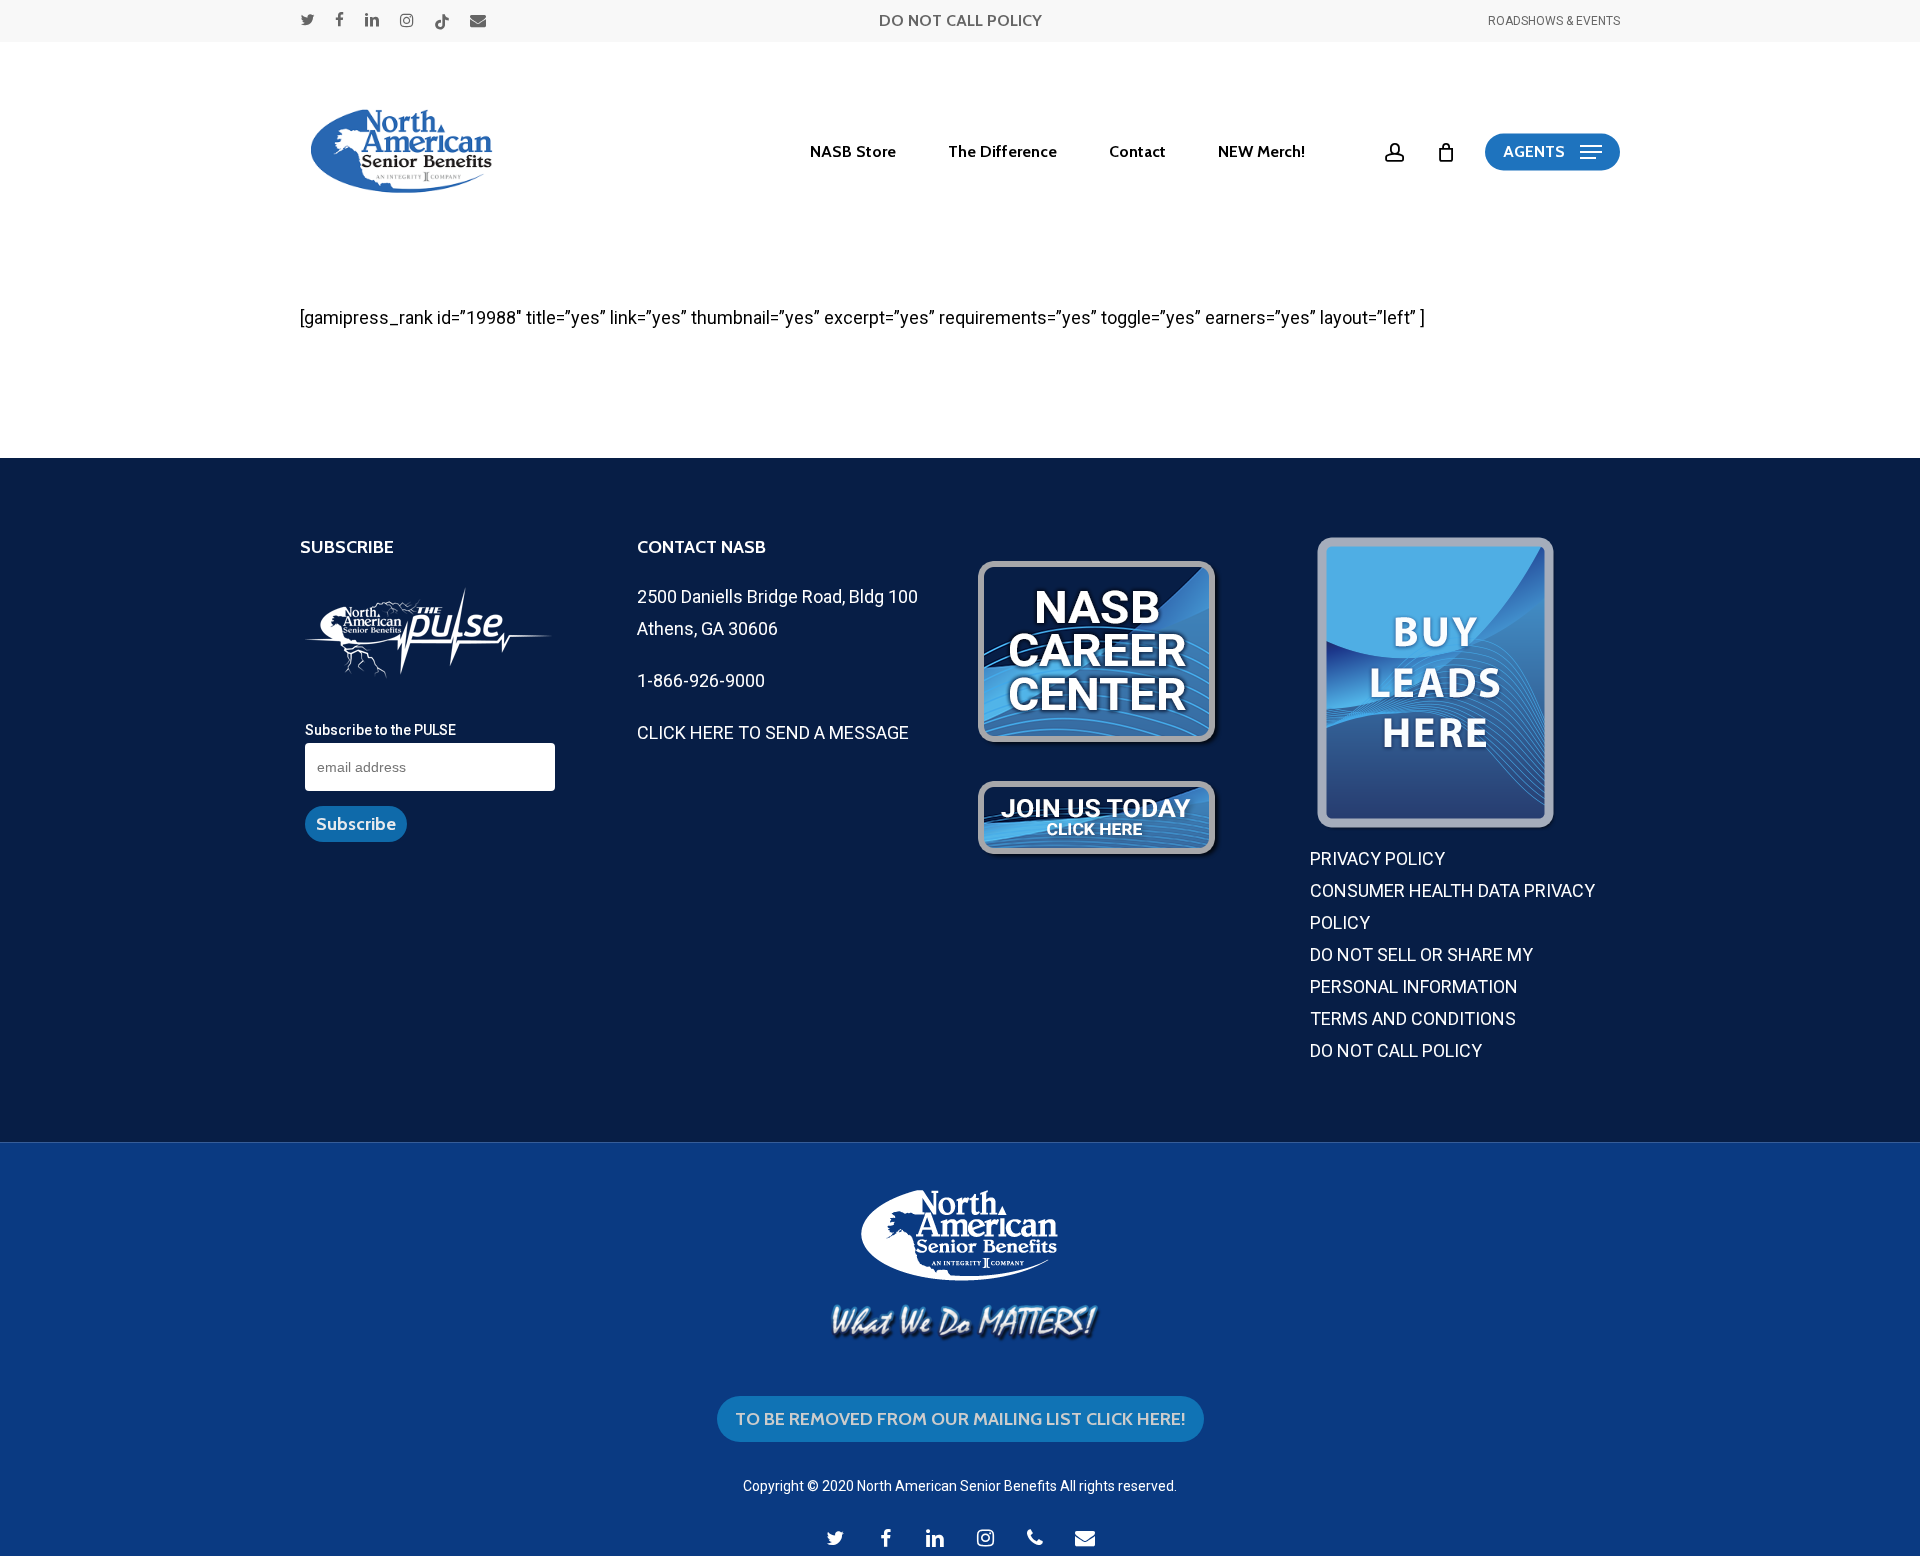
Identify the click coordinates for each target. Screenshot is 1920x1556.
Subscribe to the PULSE (380, 730)
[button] (1552, 152)
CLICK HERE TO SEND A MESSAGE (773, 732)
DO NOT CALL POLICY (960, 20)
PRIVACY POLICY (1377, 858)
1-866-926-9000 (701, 680)
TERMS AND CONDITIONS (1413, 1018)
